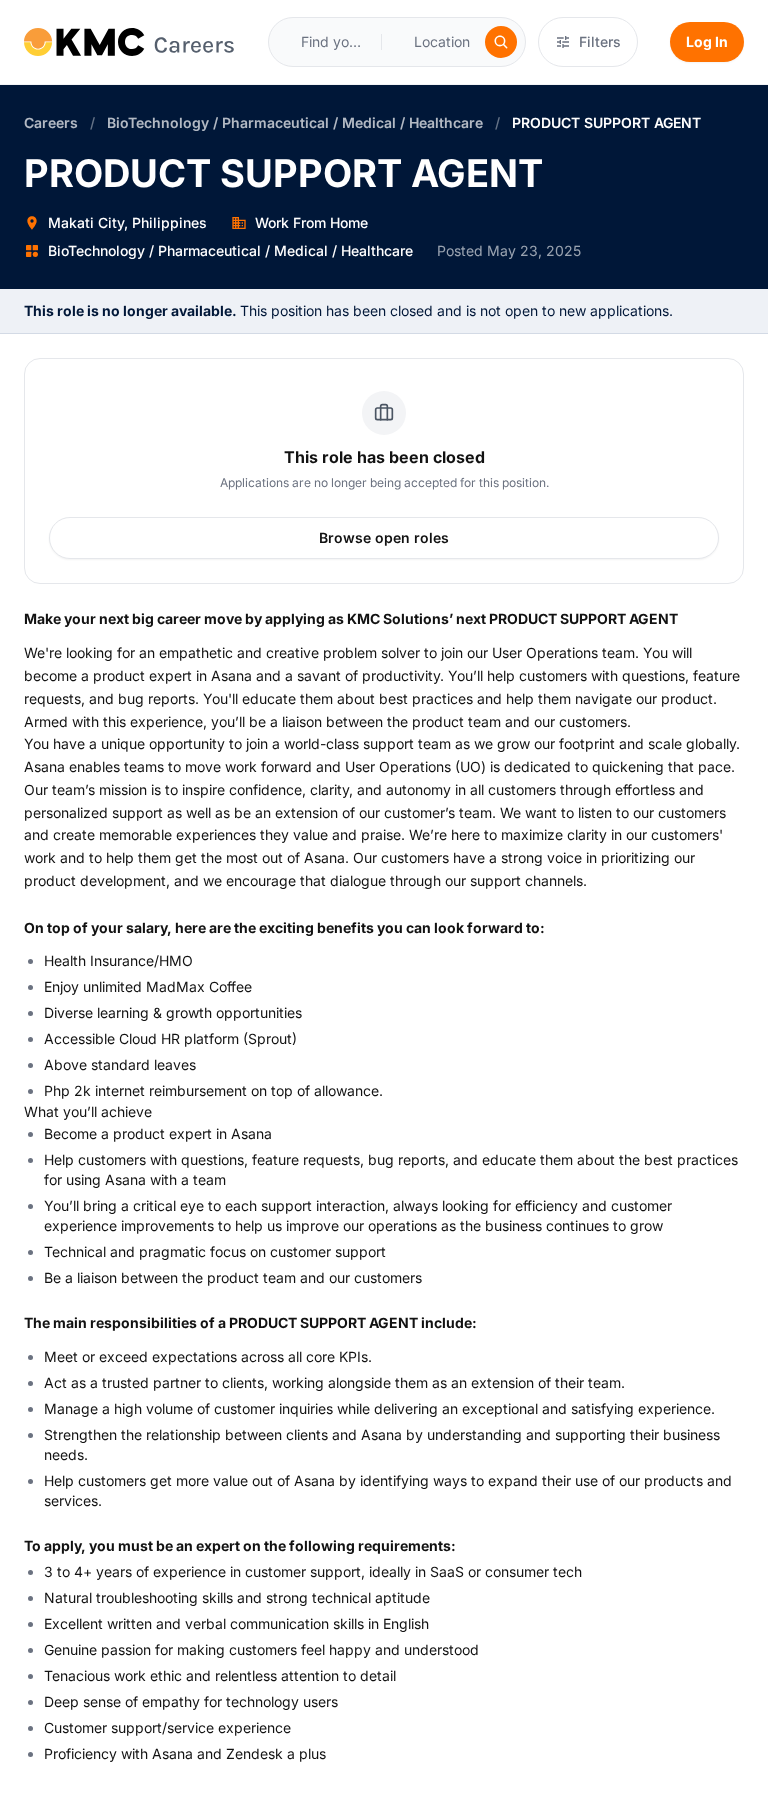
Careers (51, 122)
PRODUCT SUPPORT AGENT (606, 122)
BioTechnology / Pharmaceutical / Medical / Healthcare (295, 122)
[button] (453, 42)
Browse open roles (384, 537)
